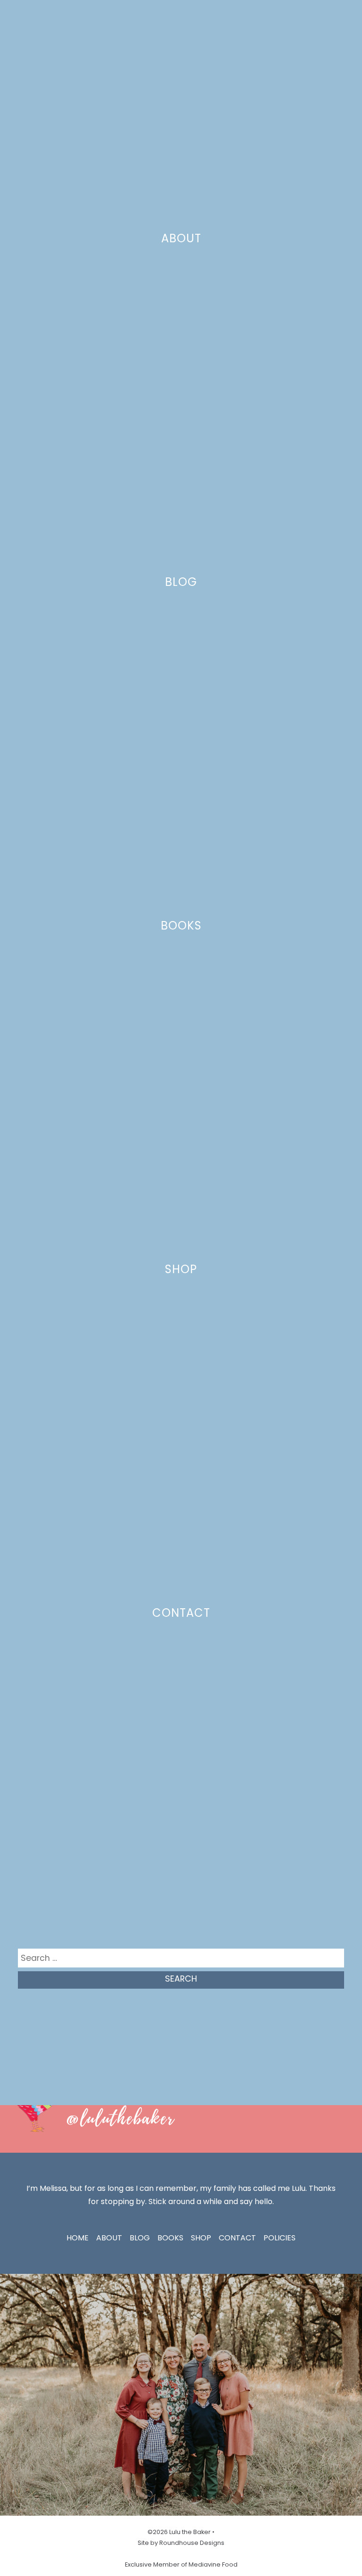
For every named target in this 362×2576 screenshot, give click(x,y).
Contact (181, 1613)
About (181, 238)
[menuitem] (16, 14)
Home (78, 2238)
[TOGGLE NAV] (343, 14)
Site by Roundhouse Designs (181, 2543)
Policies (280, 2238)
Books (181, 926)
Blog (181, 582)
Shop (181, 1269)
